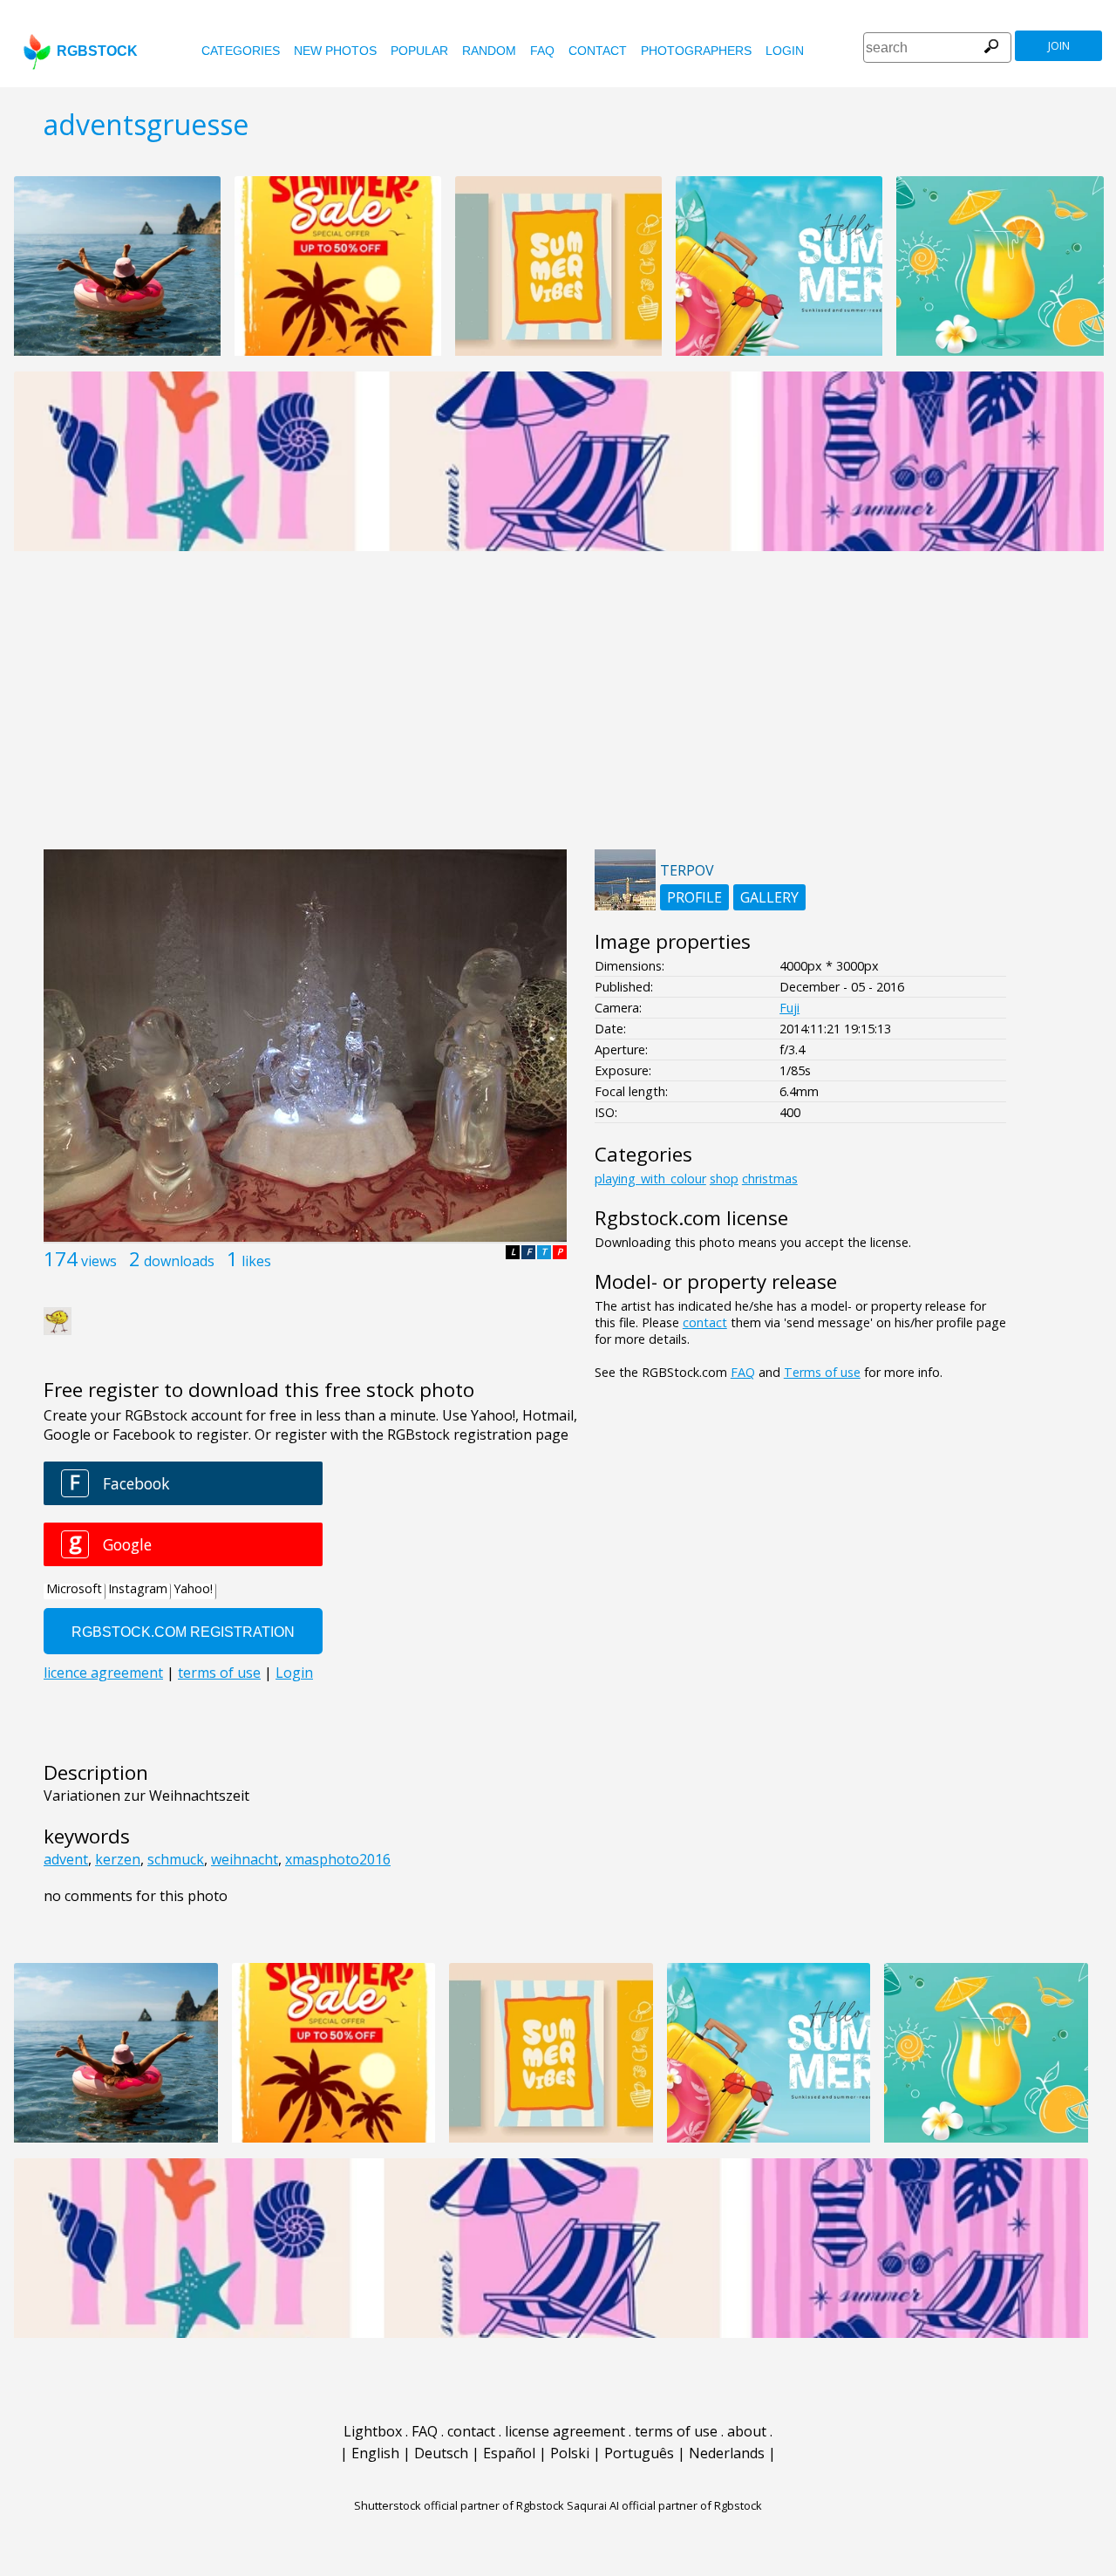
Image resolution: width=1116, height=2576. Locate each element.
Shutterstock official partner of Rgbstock (459, 2505)
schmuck (176, 1859)
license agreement (565, 2431)
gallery (769, 897)
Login (785, 51)
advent (66, 1859)
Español (509, 2453)
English (375, 2453)
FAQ (542, 51)
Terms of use (822, 1372)
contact (598, 51)
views (99, 1261)
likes (256, 1261)
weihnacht (245, 1859)
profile (694, 897)
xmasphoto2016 (338, 1859)
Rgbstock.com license (691, 1218)
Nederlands (727, 2453)
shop (724, 1179)
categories (241, 51)
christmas (770, 1179)
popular (419, 51)
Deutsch (441, 2453)
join (1059, 46)
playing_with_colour (650, 1179)
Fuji (789, 1008)
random (489, 51)
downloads (179, 1261)
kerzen (118, 1859)
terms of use (676, 2431)
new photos (335, 51)
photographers (696, 51)
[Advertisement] (558, 710)
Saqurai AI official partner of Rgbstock (664, 2505)
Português (639, 2453)
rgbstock (97, 51)
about (747, 2431)
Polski (570, 2453)
